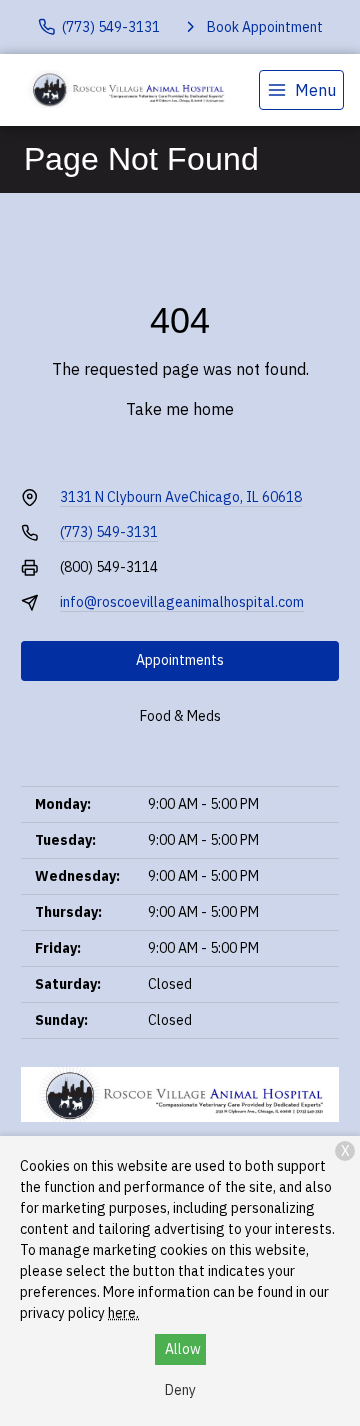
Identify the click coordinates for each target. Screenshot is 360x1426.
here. (123, 1313)
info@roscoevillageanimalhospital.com (182, 602)
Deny (180, 1390)
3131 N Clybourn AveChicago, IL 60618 (181, 497)
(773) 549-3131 (109, 532)
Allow (183, 1349)
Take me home (180, 409)
